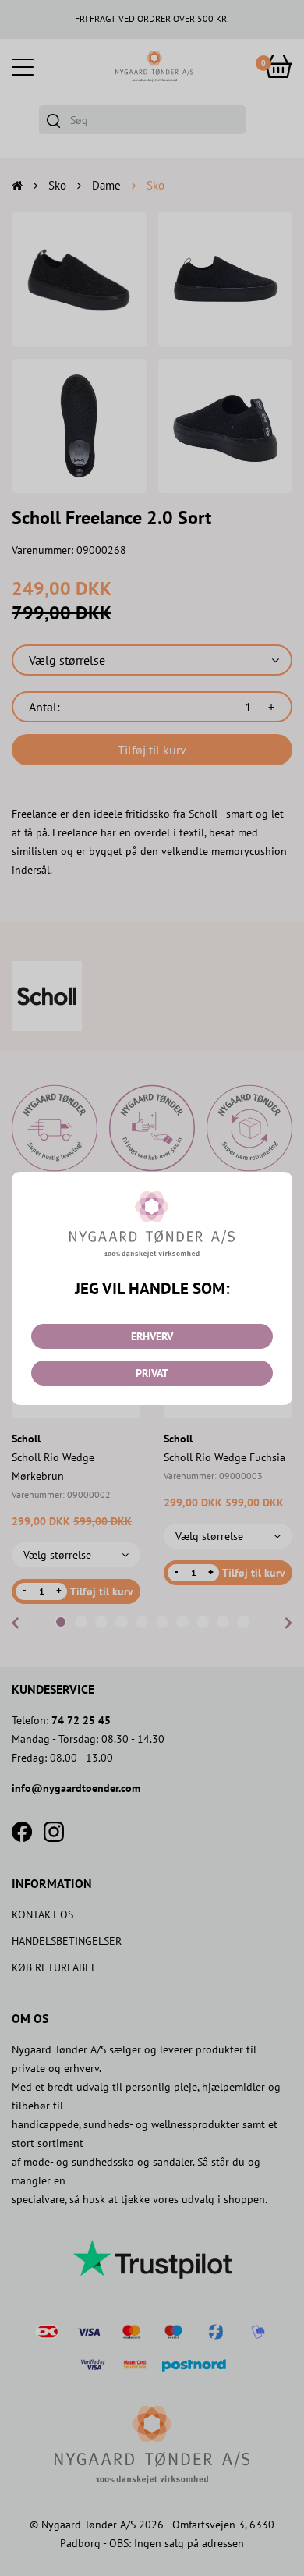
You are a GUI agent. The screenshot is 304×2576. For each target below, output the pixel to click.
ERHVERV (152, 1336)
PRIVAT (152, 1373)
